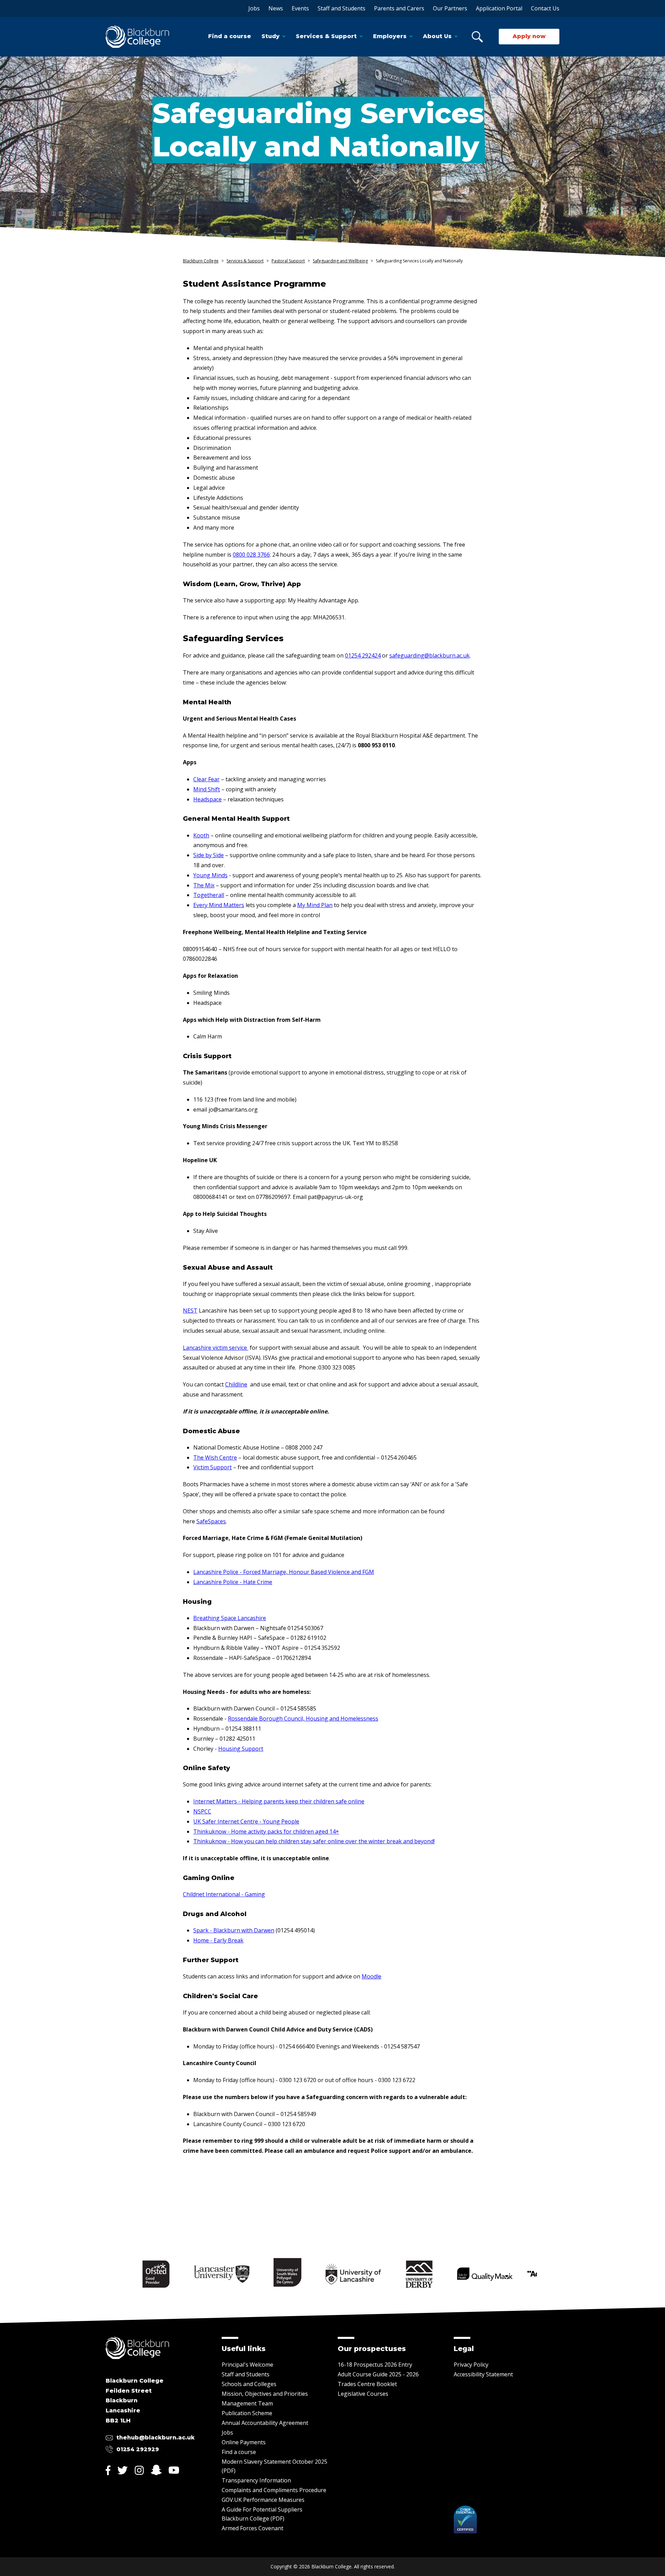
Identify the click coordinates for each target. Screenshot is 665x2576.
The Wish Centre (215, 1457)
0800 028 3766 (251, 555)
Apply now (529, 36)
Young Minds (210, 875)
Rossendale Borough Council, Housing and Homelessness (303, 1718)
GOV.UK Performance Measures (263, 2500)
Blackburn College (201, 261)
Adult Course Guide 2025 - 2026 (378, 2374)
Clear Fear (206, 779)
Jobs (254, 8)
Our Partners (450, 8)
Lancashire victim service (216, 1348)
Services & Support (326, 36)
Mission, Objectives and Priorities (265, 2394)
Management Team (247, 2403)
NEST (190, 1311)
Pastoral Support (288, 261)
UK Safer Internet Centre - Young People (246, 1821)
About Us (437, 36)
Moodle (371, 1976)
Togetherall (209, 895)
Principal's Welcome (247, 2365)
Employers (390, 36)
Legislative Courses (363, 2394)
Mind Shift (207, 789)
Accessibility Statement (483, 2374)
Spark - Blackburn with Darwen (234, 1930)
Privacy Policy (471, 2365)
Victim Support (212, 1467)
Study (271, 36)
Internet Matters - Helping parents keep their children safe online (279, 1801)
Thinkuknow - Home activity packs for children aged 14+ (266, 1831)
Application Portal (499, 8)
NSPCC (202, 1811)
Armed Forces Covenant (252, 2528)
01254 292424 (363, 655)
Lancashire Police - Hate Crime (233, 1582)
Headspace (207, 799)
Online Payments (244, 2442)
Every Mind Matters (219, 905)
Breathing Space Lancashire (230, 1618)
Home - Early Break (218, 1940)
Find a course (230, 36)
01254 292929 (138, 2449)
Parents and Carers (399, 8)
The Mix (204, 885)
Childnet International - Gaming (224, 1894)
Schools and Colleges (249, 2384)
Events (300, 8)
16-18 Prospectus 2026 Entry (375, 2365)
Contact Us (545, 8)
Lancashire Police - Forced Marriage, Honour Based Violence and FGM (284, 1572)
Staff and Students (342, 8)
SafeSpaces (211, 1521)
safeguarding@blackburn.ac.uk (429, 655)
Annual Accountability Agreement (265, 2423)
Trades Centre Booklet (367, 2384)
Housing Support (241, 1749)
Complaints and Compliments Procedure (274, 2490)
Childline (236, 1384)
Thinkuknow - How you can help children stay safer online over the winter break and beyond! (314, 1841)
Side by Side (209, 855)
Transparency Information (256, 2480)
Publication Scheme (247, 2413)
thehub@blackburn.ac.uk (156, 2438)
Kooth (201, 835)
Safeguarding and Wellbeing (340, 261)
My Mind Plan (315, 905)
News (276, 8)
